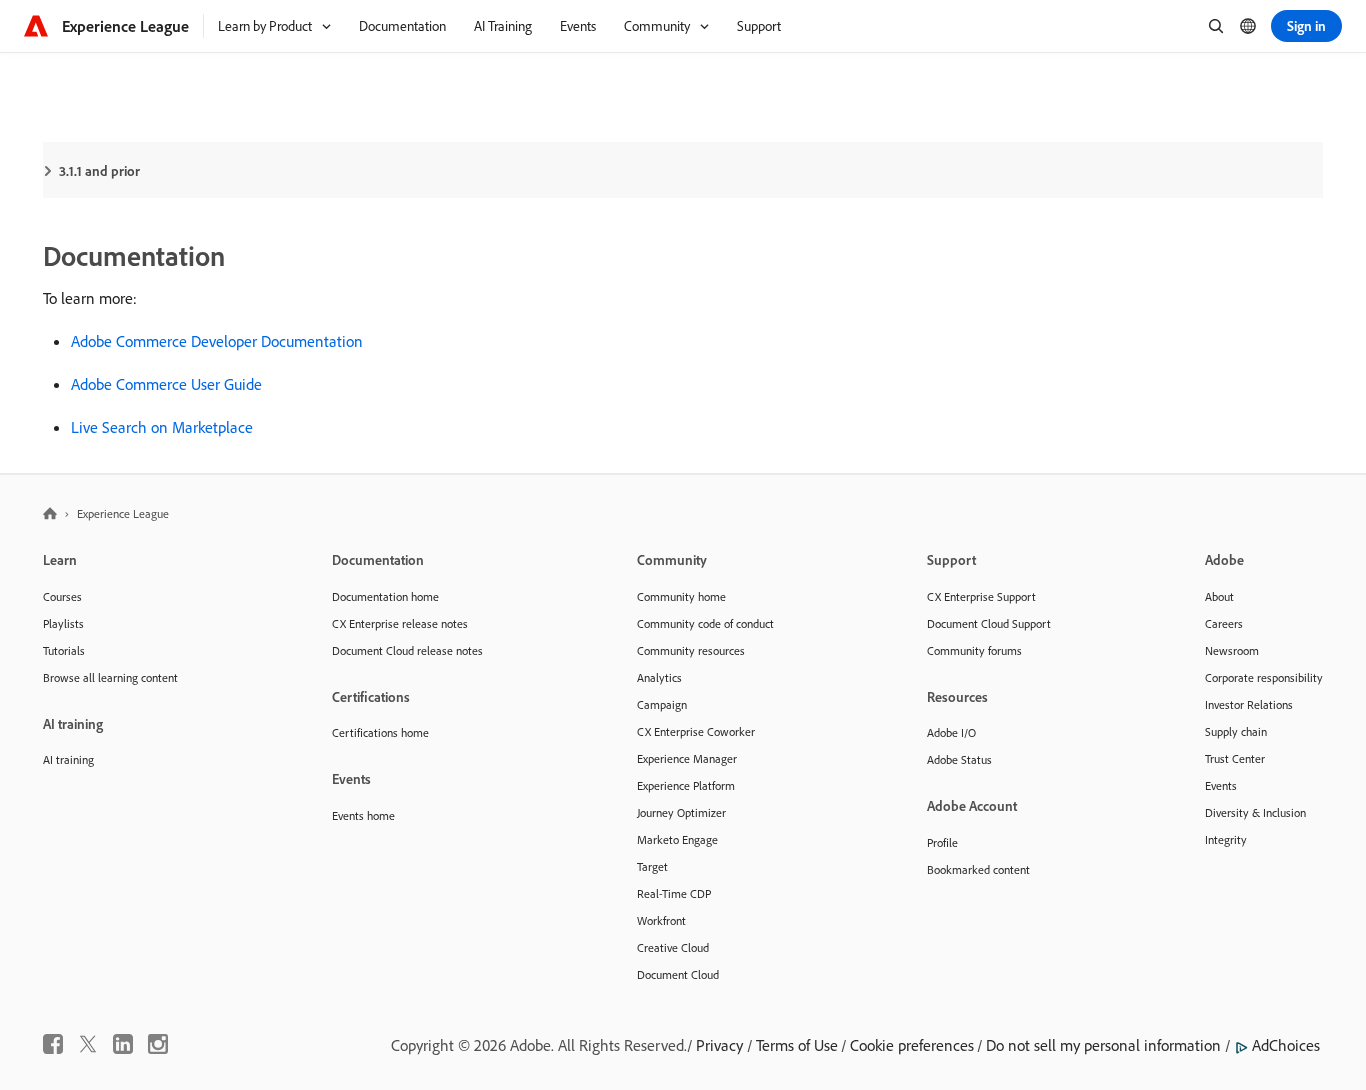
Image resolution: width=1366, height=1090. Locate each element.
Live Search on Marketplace (162, 427)
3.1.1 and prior (99, 171)
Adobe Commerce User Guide (166, 384)
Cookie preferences (912, 1045)
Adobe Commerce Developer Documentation (217, 341)
